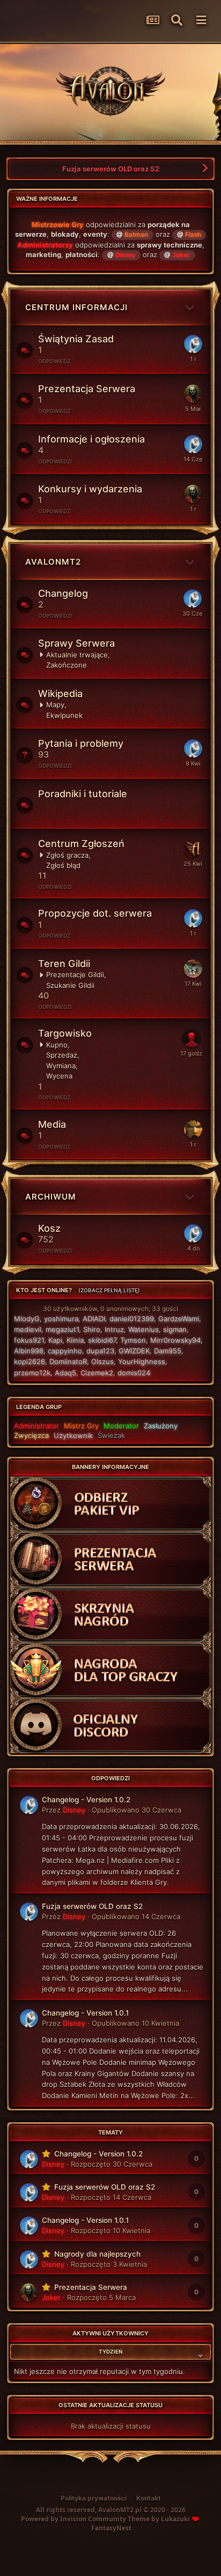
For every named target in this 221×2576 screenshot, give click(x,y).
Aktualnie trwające (77, 655)
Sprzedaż (62, 1055)
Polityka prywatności (94, 2498)
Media (52, 1124)
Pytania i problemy (81, 743)
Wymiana (61, 1066)
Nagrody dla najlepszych (97, 2254)
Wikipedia (60, 694)
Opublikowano (137, 1810)
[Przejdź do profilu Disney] (193, 344)
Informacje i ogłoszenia (91, 439)
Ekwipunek (64, 715)
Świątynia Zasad (76, 339)
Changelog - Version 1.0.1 (85, 2013)
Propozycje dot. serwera (95, 913)
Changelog (63, 593)
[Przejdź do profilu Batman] (193, 849)
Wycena (59, 1076)
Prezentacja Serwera (87, 389)
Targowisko (65, 1033)
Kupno (57, 1045)
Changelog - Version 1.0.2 (86, 1800)
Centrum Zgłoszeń (81, 844)
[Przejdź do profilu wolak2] (191, 1038)
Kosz (49, 1228)
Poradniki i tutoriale (83, 794)
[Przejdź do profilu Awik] (193, 969)
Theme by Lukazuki (159, 2519)
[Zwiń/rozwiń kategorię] (190, 295)
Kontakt (149, 2498)
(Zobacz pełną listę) (109, 1290)
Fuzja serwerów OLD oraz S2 (111, 169)
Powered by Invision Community (73, 2519)
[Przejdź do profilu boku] (193, 1129)
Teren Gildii (64, 964)
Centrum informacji (76, 307)
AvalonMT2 (53, 562)
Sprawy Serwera (76, 643)
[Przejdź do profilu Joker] (193, 394)
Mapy (55, 705)
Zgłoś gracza (67, 855)
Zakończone (67, 665)
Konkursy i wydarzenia (90, 489)
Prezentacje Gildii (75, 975)
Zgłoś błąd (63, 865)
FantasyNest (111, 2528)
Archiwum (51, 1197)
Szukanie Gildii (70, 985)
